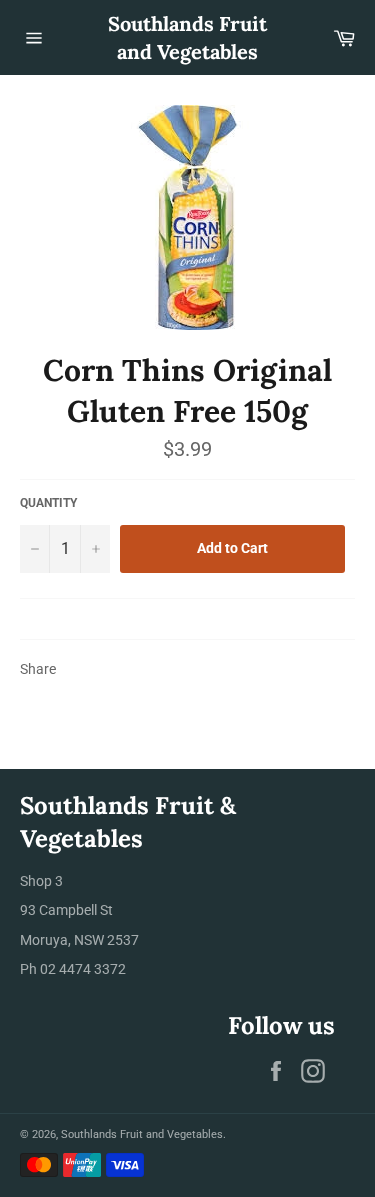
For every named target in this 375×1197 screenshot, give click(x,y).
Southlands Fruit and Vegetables (187, 37)
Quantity (48, 503)
